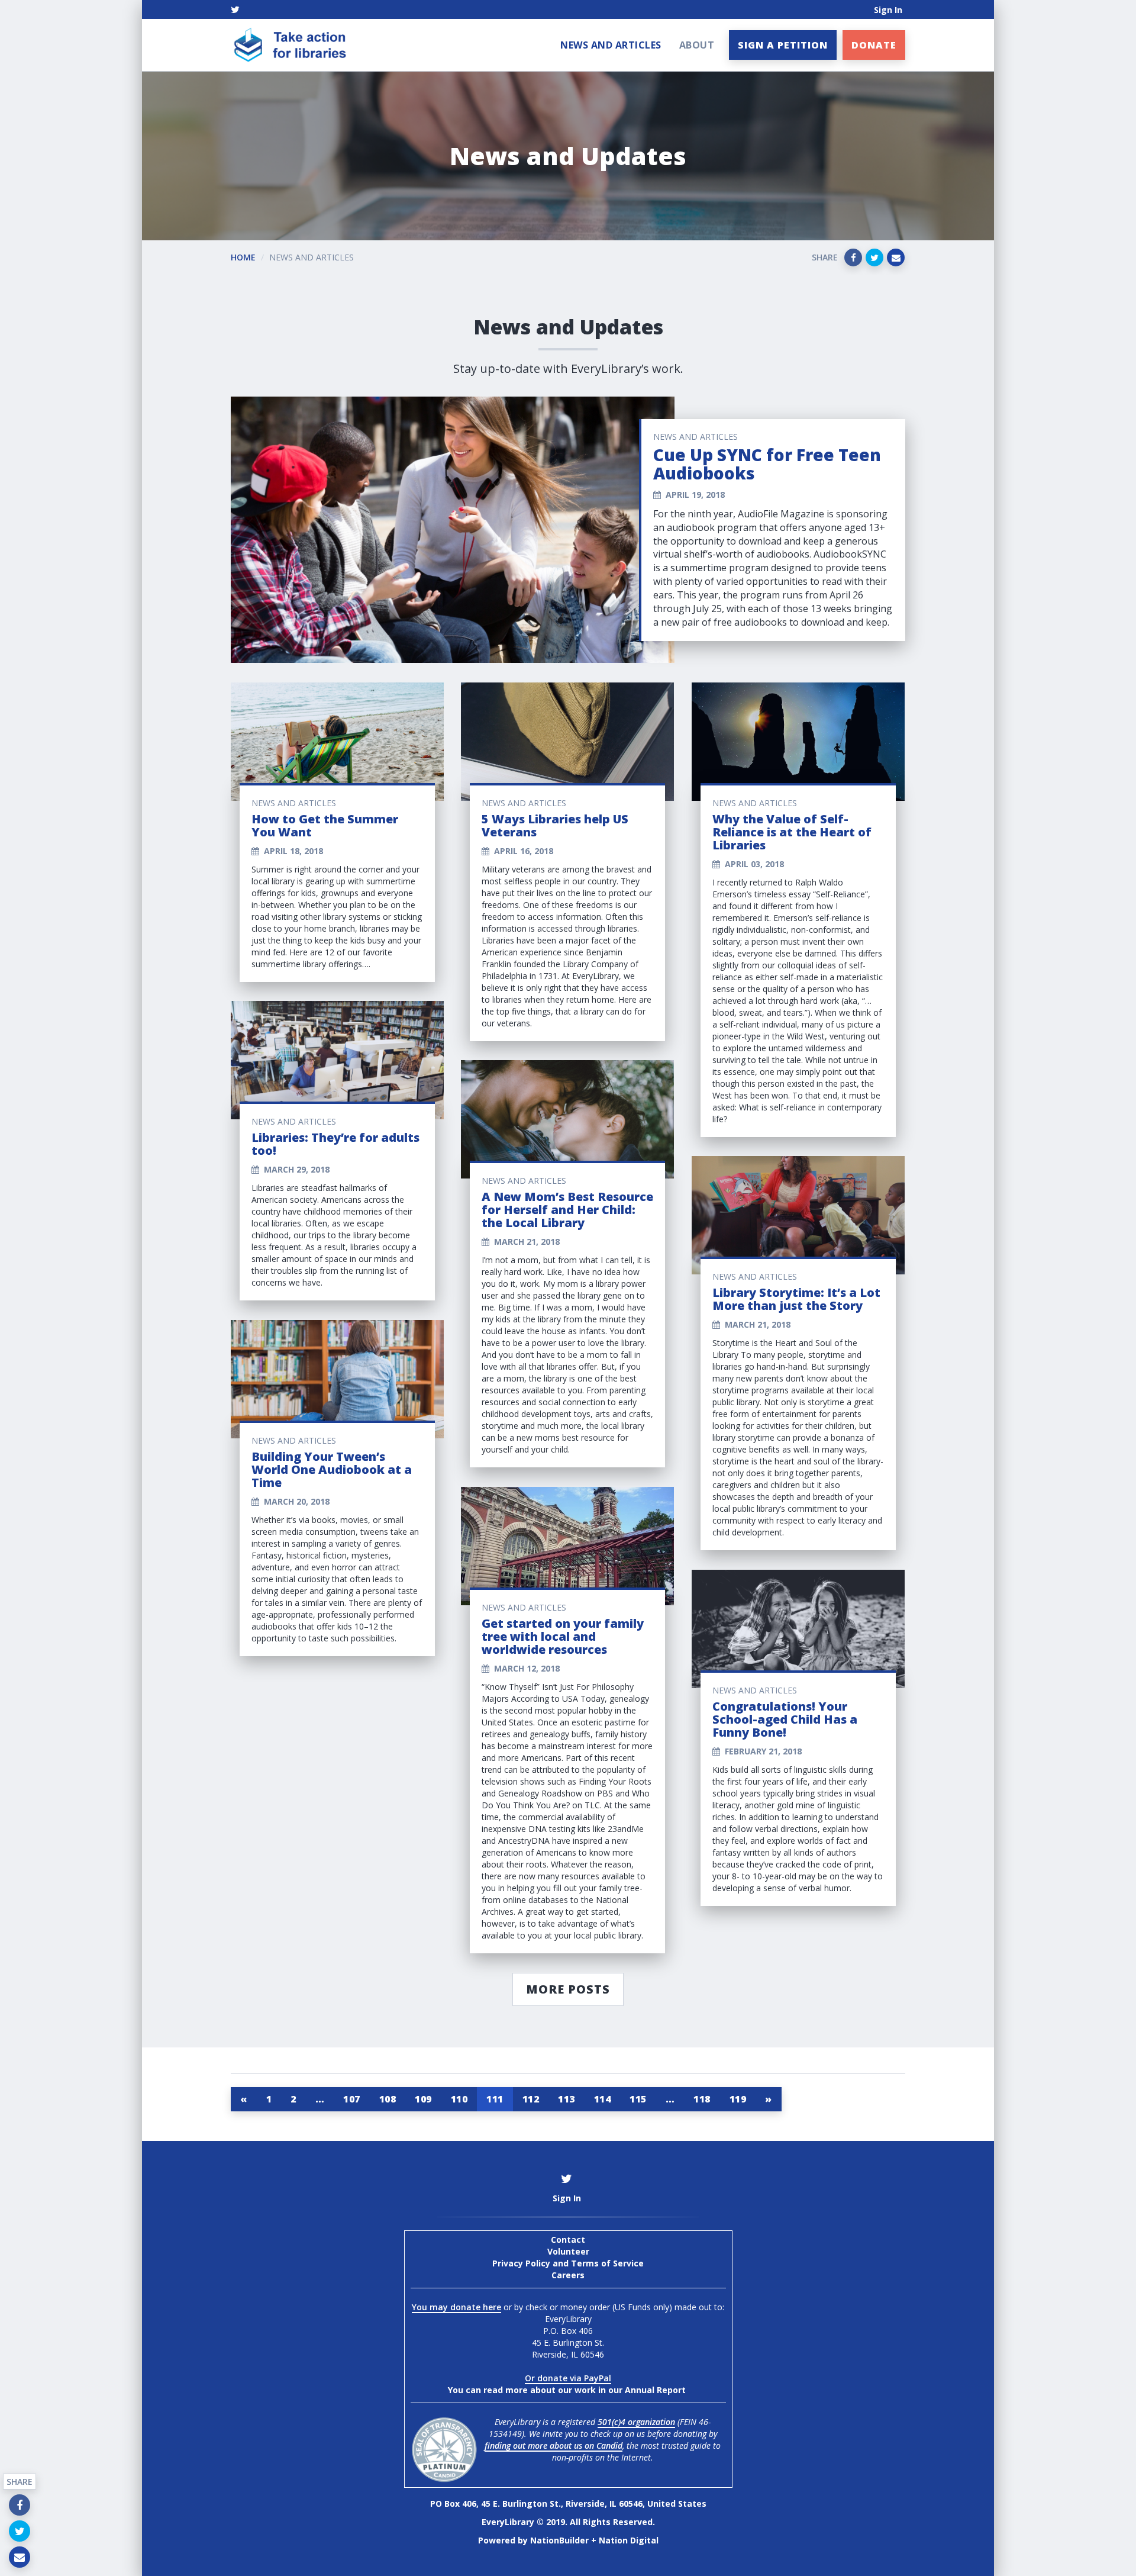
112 (531, 2099)
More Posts (568, 1989)
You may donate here (456, 2307)
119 (738, 2099)
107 (352, 2099)
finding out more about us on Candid (554, 2445)
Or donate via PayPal (568, 2378)
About (697, 45)
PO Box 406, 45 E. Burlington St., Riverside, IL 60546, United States (568, 2503)
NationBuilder (559, 2540)
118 (702, 2099)
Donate (874, 45)
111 (495, 2099)
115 (638, 2099)
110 (459, 2099)
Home (243, 257)
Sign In (888, 10)
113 (567, 2099)
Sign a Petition (783, 45)
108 (388, 2099)
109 (423, 2099)
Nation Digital (629, 2540)
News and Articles (611, 45)
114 (603, 2099)
